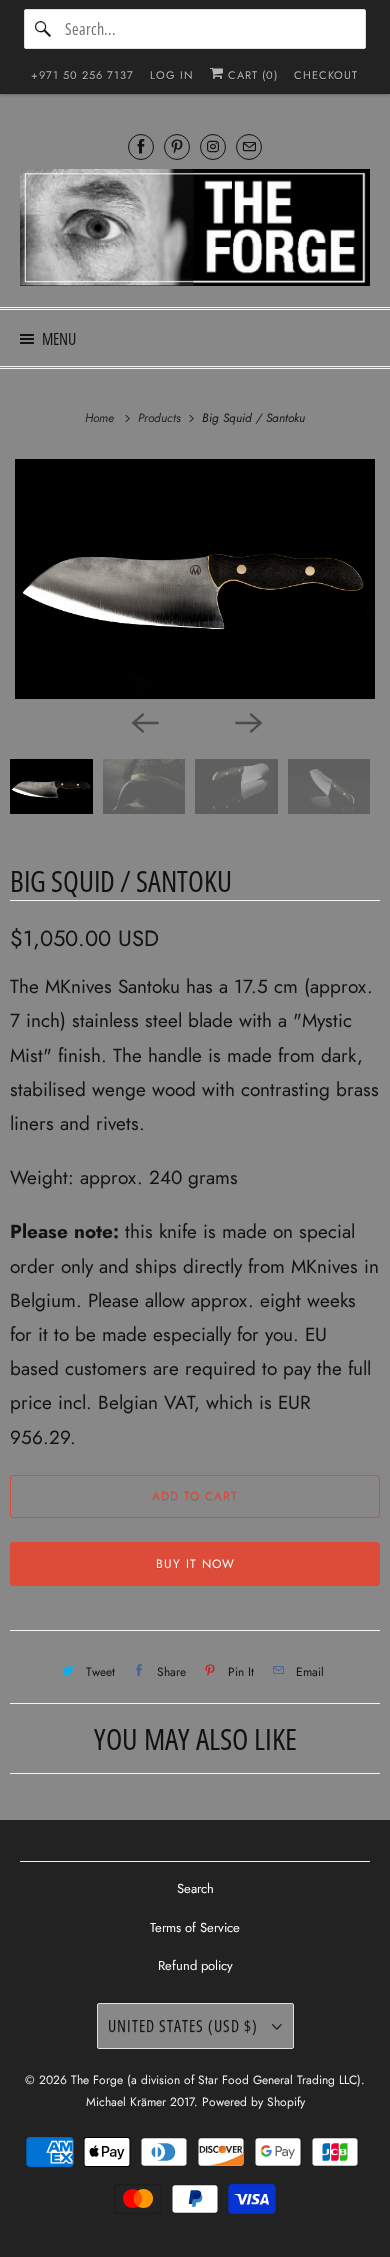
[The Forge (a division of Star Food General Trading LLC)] (195, 230)
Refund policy (195, 1965)
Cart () (251, 75)
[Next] (247, 721)
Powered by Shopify (253, 2102)
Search (195, 1888)
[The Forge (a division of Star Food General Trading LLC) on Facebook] (141, 146)
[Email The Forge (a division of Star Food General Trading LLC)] (249, 146)
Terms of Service (195, 1927)
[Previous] (143, 721)
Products (161, 418)
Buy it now (195, 1564)
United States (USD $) (185, 2026)
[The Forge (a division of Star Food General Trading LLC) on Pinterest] (177, 146)
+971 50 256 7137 (82, 75)
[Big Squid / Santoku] (195, 579)
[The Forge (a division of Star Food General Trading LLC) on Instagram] (213, 146)
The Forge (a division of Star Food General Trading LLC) (216, 2080)
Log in (172, 75)
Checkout (326, 75)
